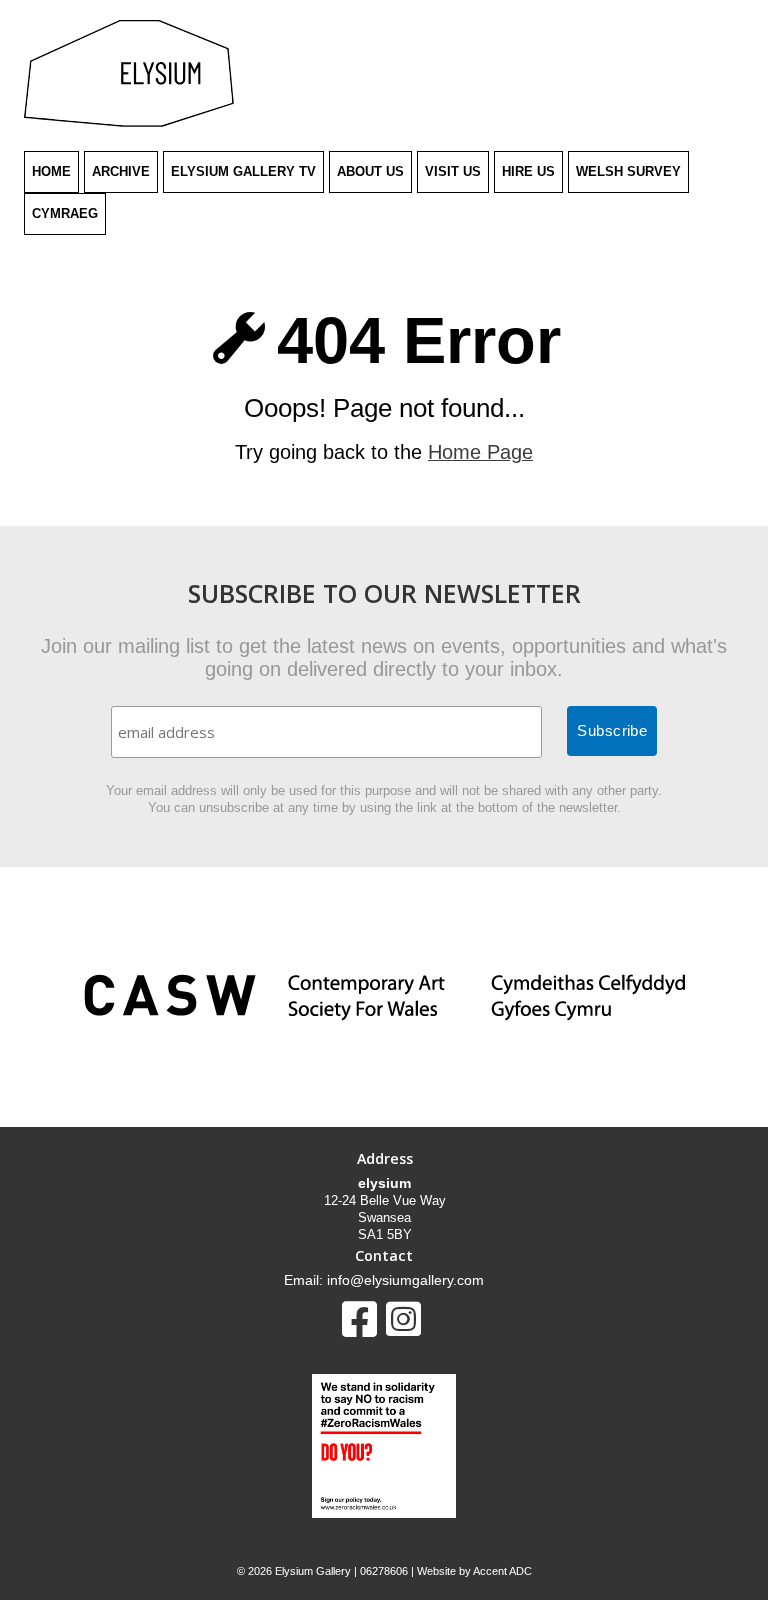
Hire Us (528, 171)
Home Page (480, 452)
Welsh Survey (628, 171)
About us (370, 171)
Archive (121, 171)
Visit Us (453, 171)
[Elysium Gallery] (129, 122)
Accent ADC (502, 1571)
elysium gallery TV (243, 171)
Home (51, 171)
